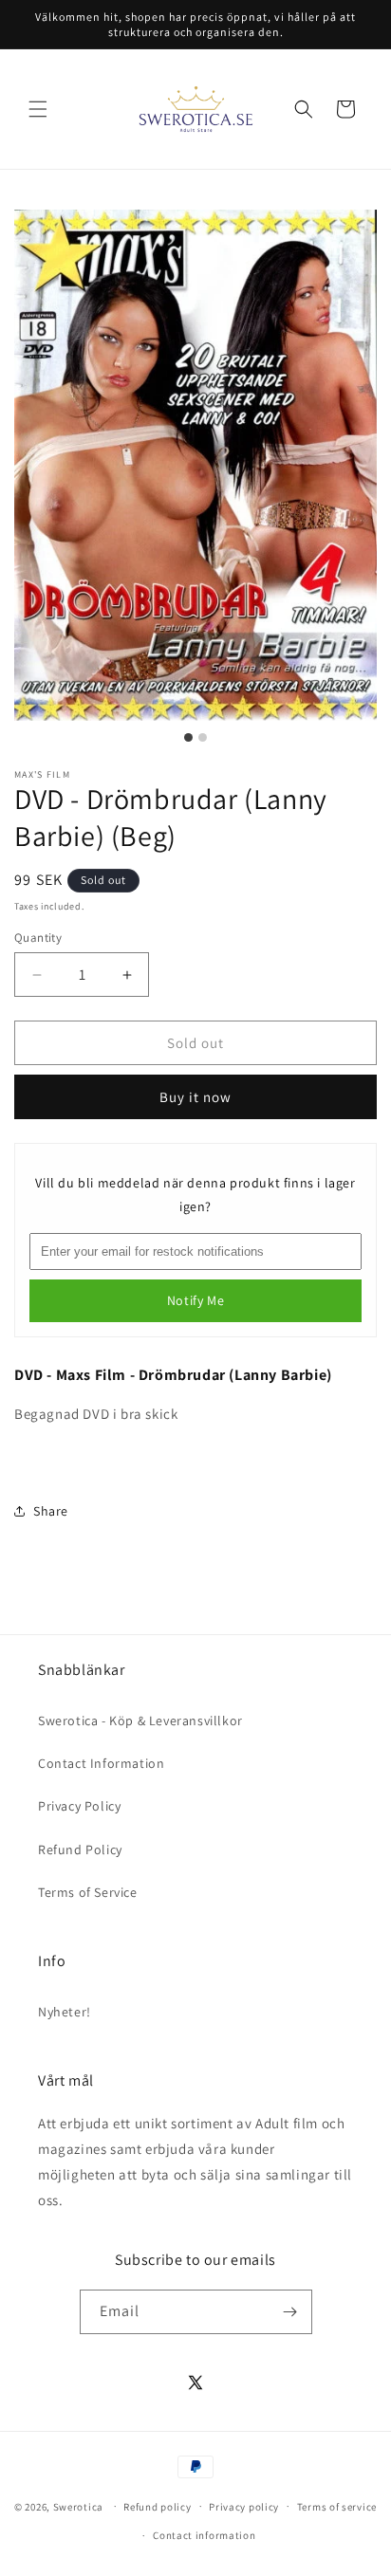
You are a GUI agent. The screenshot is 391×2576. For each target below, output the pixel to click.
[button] (38, 109)
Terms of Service (88, 1892)
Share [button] (51, 1511)
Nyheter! (65, 2012)
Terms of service (337, 2507)
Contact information (204, 2535)
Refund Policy (80, 1849)
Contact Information (101, 1763)
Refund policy (157, 2507)
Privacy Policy (79, 1806)
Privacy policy (244, 2507)
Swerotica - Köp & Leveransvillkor (140, 1720)
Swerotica (78, 2506)
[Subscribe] (290, 2312)
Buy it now (195, 1097)
